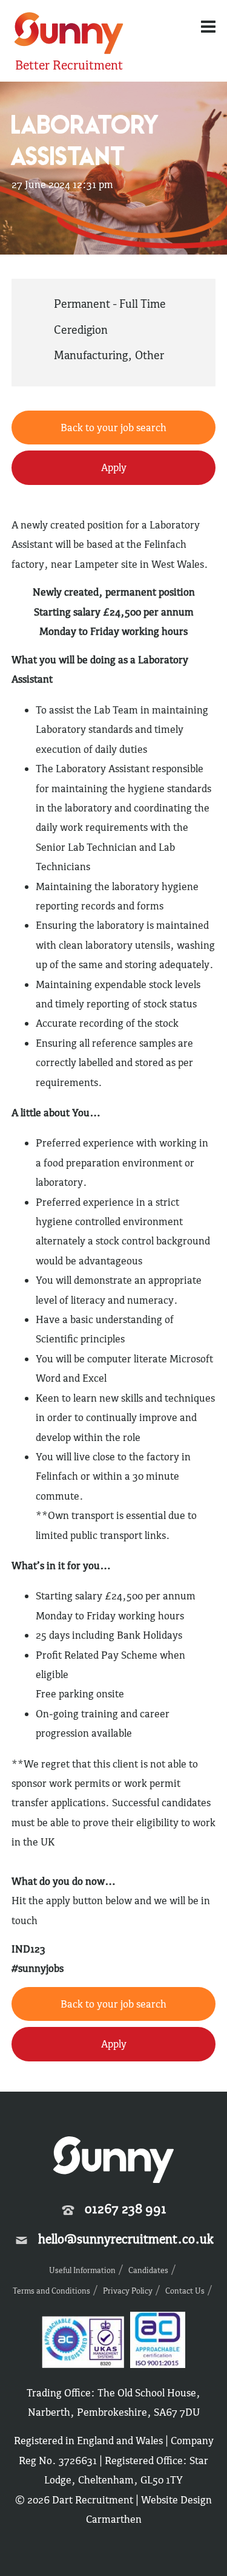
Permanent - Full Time (110, 304)
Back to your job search (113, 428)
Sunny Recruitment (67, 35)
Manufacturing (91, 355)
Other (150, 355)
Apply (114, 467)
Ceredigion (81, 330)
